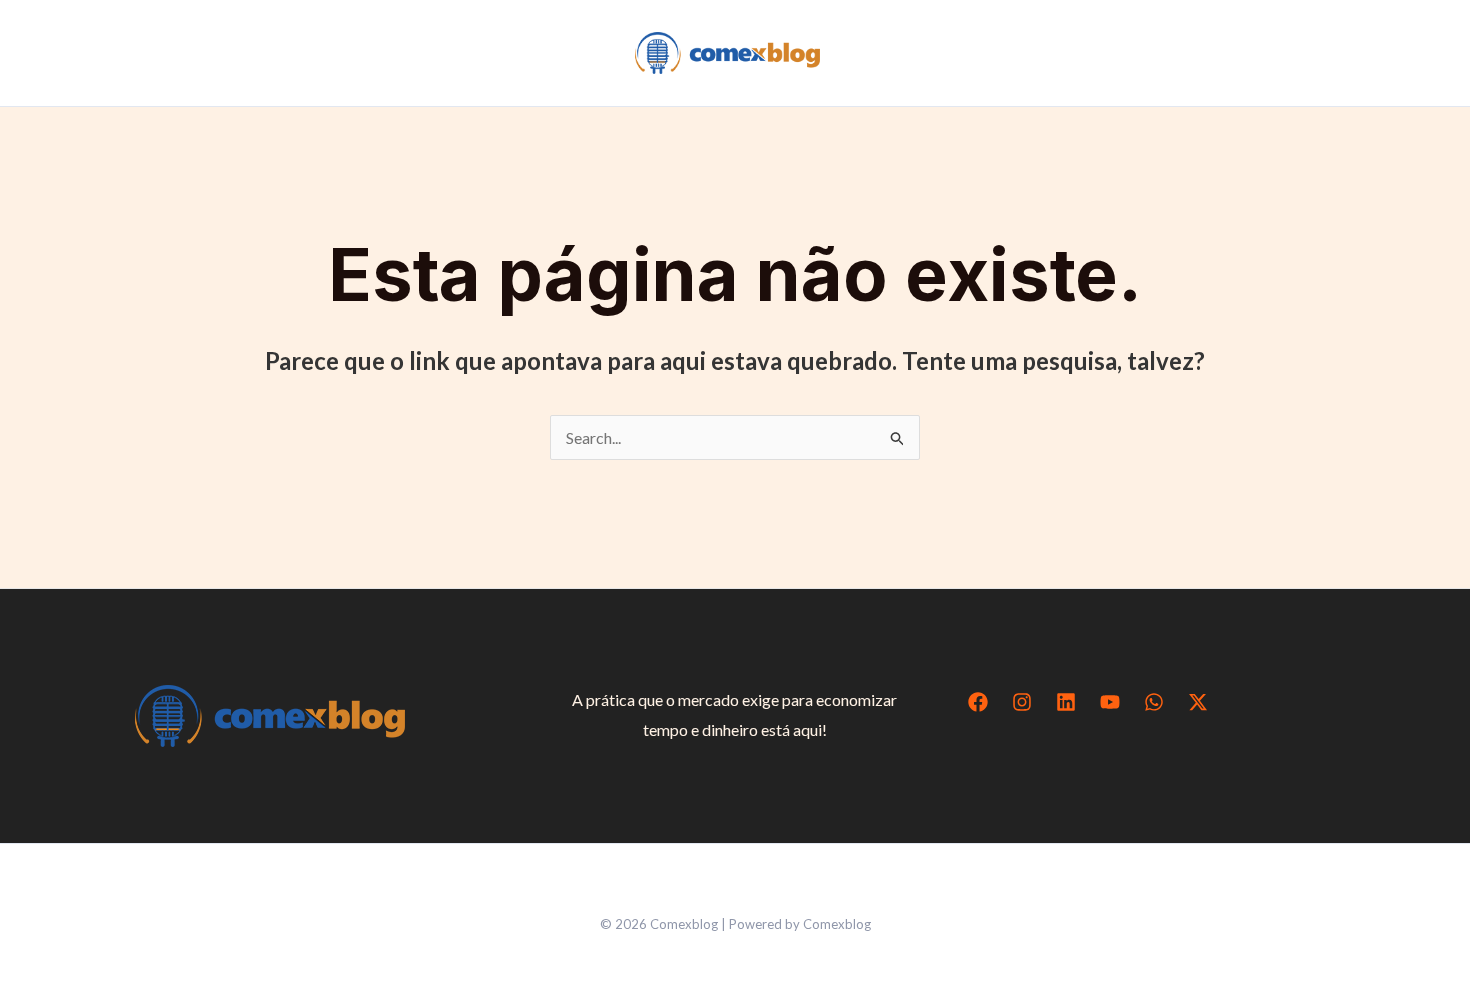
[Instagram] (1022, 702)
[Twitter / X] (1198, 702)
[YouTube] (1110, 702)
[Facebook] (978, 702)
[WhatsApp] (1154, 702)
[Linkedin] (1066, 702)
